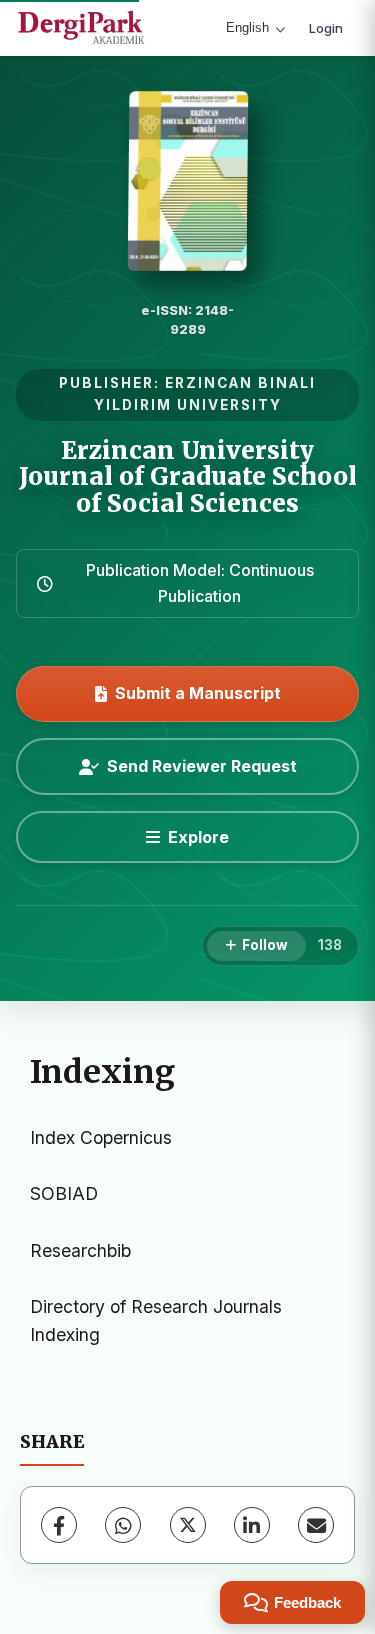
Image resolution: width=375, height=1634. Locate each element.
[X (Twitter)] (188, 1525)
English (247, 27)
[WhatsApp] (123, 1525)
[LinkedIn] (252, 1525)
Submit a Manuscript (198, 693)
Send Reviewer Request (202, 766)
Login (326, 28)
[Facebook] (59, 1525)
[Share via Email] (316, 1525)
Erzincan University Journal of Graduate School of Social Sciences (188, 477)
